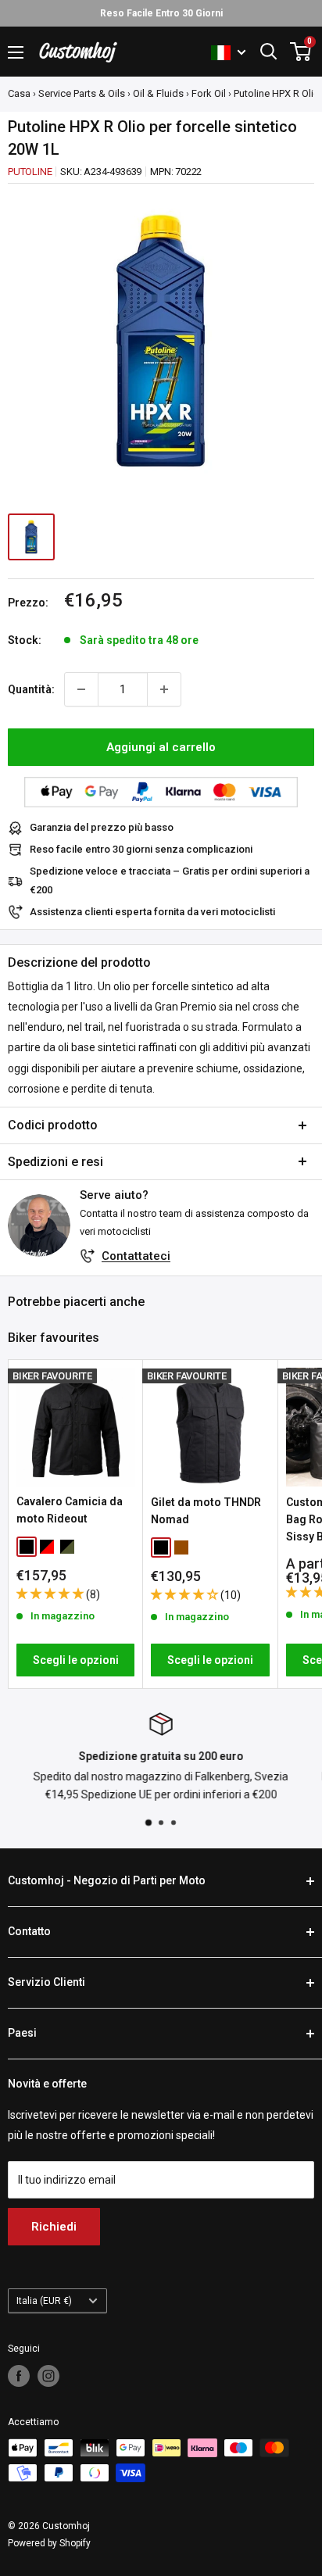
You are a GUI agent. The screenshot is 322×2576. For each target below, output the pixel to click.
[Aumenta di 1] (164, 689)
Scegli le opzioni (76, 1660)
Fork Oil (209, 93)
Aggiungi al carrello (161, 747)
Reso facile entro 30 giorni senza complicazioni (141, 849)
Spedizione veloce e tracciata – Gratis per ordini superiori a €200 (170, 880)
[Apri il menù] (16, 52)
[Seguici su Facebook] (19, 2376)
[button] (51, 1594)
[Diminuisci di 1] (81, 689)
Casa (19, 93)
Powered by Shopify (49, 2543)
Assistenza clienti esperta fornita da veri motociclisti (152, 912)
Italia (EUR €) (44, 2301)
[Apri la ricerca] (269, 52)
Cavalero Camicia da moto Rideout (70, 1510)
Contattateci (136, 1256)
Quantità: (31, 689)
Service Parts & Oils (82, 93)
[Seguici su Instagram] (48, 2376)
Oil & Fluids (158, 93)
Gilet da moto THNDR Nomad (206, 1511)
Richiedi (54, 2227)
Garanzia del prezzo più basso (102, 827)
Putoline (30, 172)
